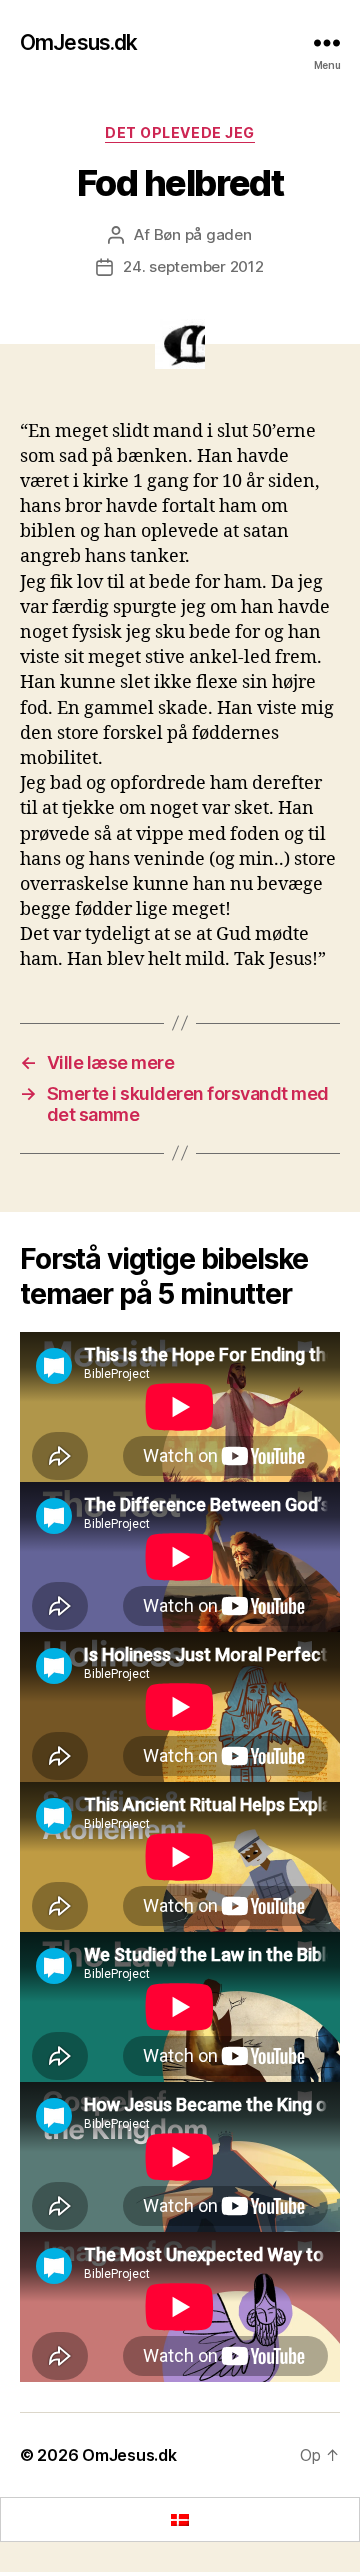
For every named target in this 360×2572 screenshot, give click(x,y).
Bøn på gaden (203, 234)
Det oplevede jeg (179, 132)
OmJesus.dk (78, 42)
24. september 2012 (193, 266)
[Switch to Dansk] (180, 2519)
